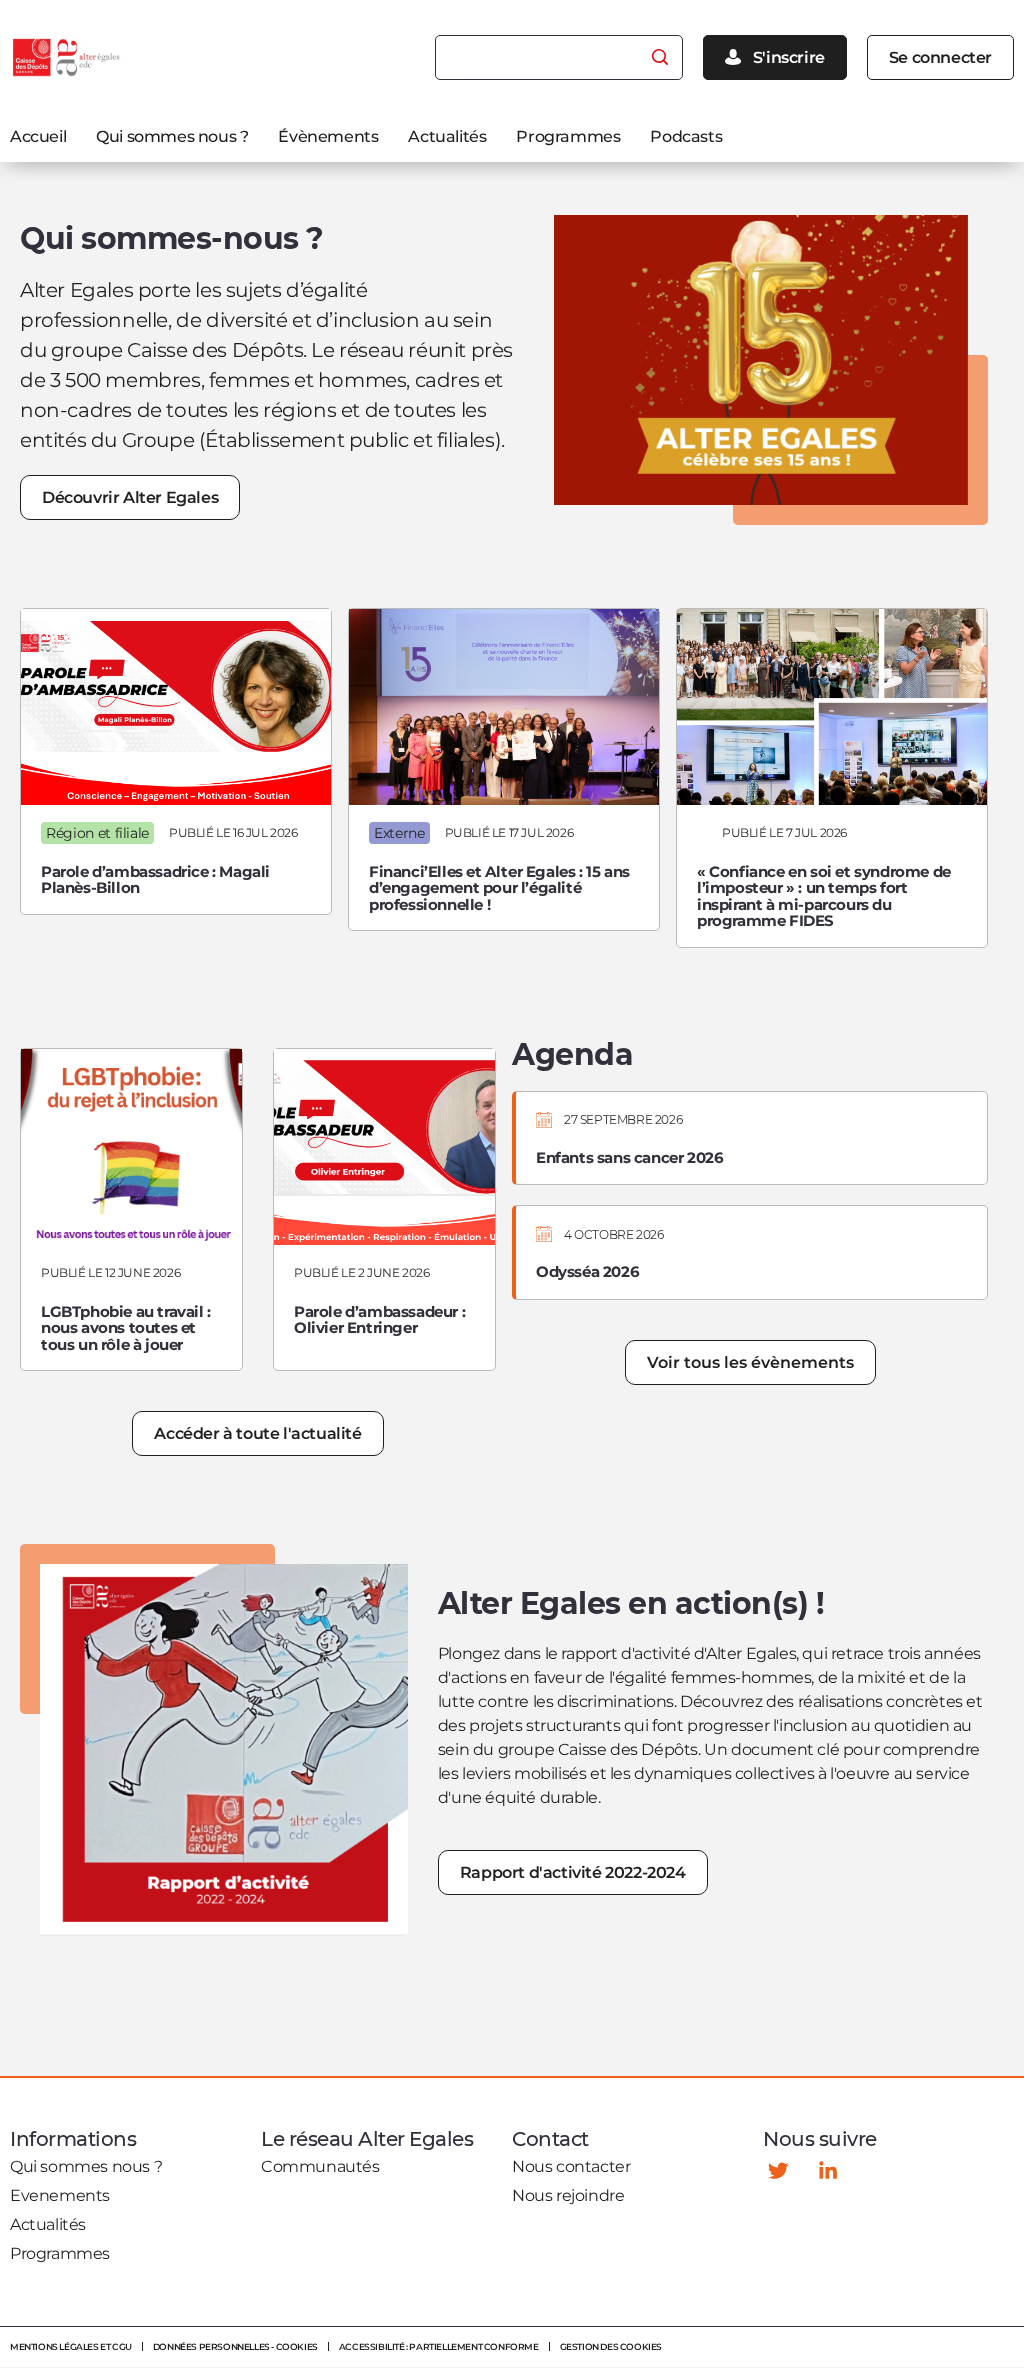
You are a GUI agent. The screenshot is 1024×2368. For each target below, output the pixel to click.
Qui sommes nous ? (172, 136)
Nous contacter (571, 2166)
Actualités (447, 136)
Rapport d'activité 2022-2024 (573, 1872)
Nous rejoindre (568, 2195)
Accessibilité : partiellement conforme (439, 2346)
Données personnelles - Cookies (235, 2346)
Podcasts (686, 136)
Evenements (60, 2195)
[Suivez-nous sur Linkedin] (828, 2170)
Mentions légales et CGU (71, 2346)
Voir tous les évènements (750, 1362)
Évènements (328, 136)
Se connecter (940, 57)
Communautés (320, 2166)
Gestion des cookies (611, 2346)
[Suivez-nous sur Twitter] (778, 2170)
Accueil (38, 136)
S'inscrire (789, 57)
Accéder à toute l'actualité (257, 1433)
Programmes (568, 136)
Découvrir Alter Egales (130, 497)
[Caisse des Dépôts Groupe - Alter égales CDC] (67, 57)
